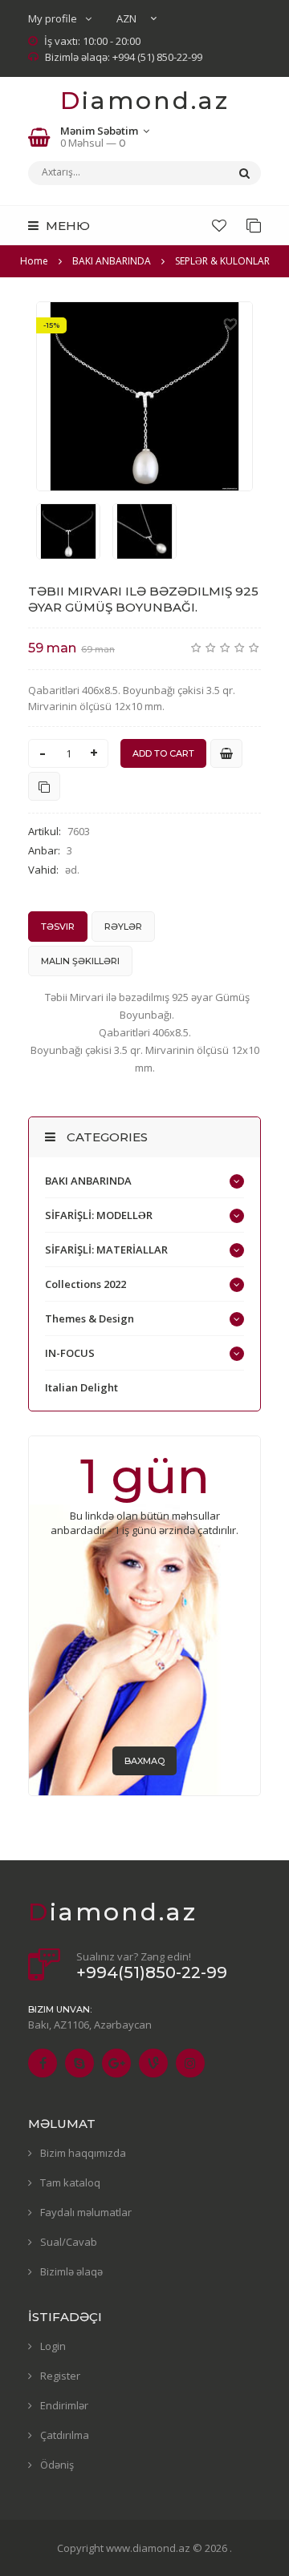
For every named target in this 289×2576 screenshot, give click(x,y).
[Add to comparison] (44, 786)
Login (53, 2346)
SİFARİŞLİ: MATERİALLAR (106, 1250)
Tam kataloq (70, 2182)
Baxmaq (144, 1761)
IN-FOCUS (70, 1353)
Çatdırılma (65, 2435)
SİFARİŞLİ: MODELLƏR (99, 1215)
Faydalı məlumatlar (86, 2212)
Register (60, 2376)
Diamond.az (145, 101)
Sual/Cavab (69, 2242)
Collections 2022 (85, 1284)
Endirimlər (64, 2405)
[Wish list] (219, 225)
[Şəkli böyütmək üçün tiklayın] (144, 396)
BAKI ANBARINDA (88, 1181)
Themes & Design (90, 1318)
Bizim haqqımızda (83, 2153)
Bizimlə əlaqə (71, 2271)
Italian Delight (81, 1387)
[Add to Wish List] (230, 324)
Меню (66, 226)
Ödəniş (57, 2465)
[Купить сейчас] (226, 753)
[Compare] (254, 225)
